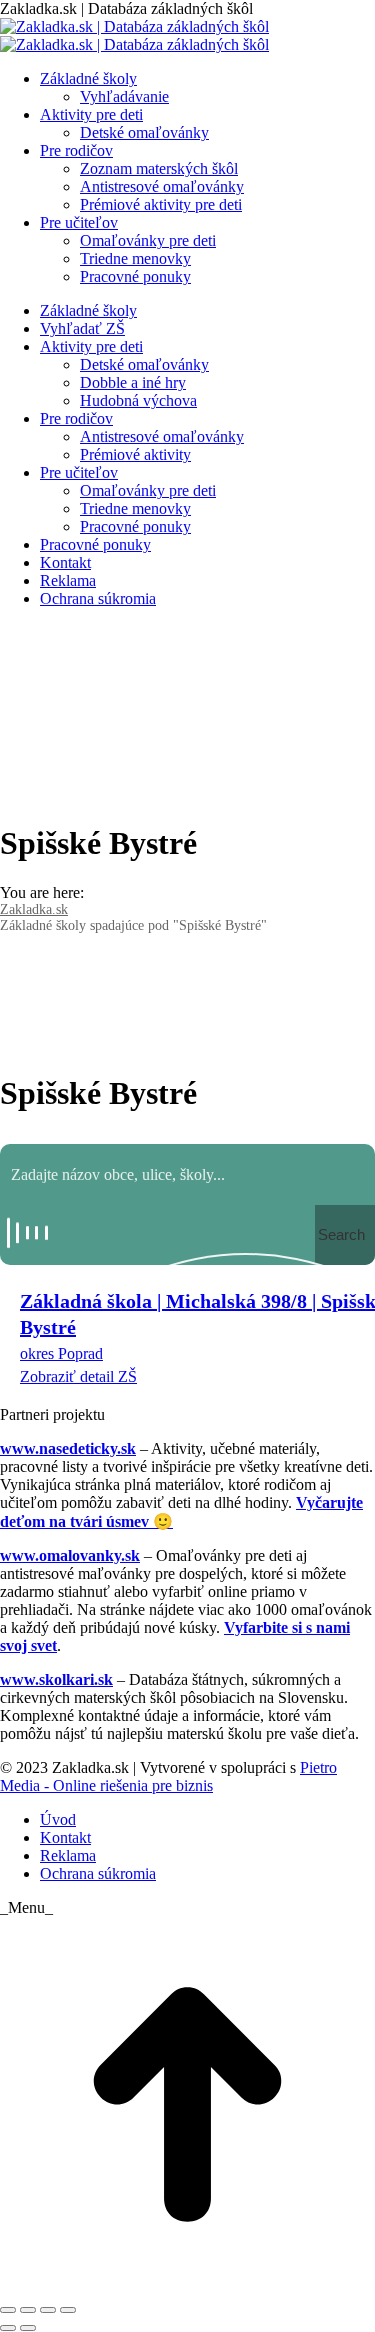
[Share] (28, 2310)
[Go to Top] (187, 2286)
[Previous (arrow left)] (8, 2328)
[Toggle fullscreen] (48, 2310)
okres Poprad (61, 1353)
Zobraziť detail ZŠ (78, 1376)
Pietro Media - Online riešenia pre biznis (168, 1776)
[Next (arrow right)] (28, 2328)
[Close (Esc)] (8, 2310)
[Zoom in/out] (68, 2310)
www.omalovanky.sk (70, 1555)
